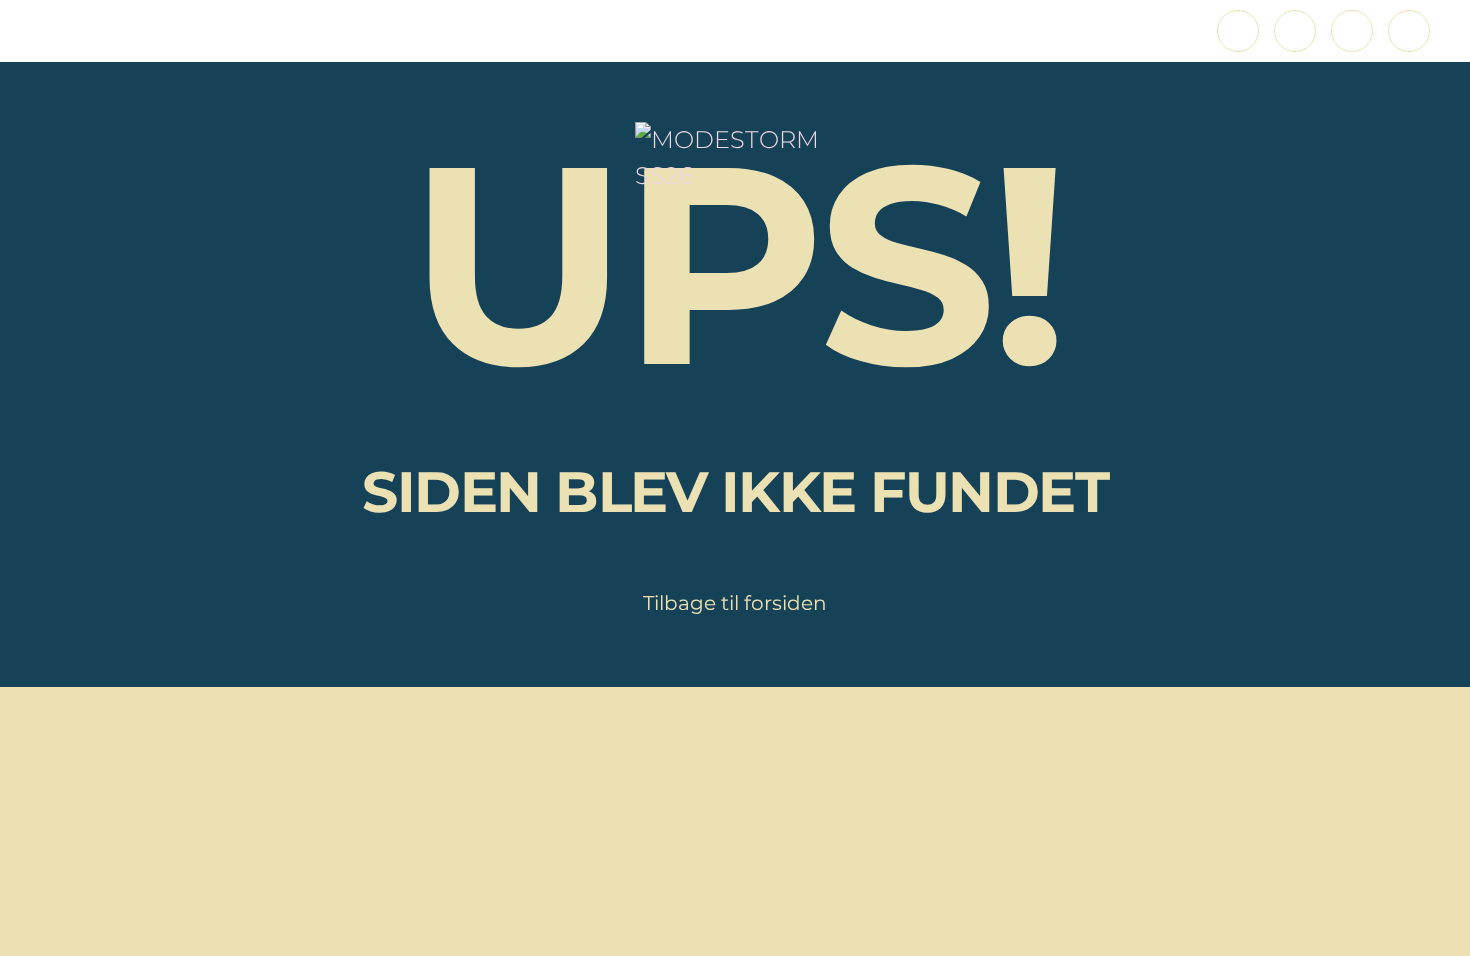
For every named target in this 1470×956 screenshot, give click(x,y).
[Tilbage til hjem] (735, 158)
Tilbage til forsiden (735, 603)
